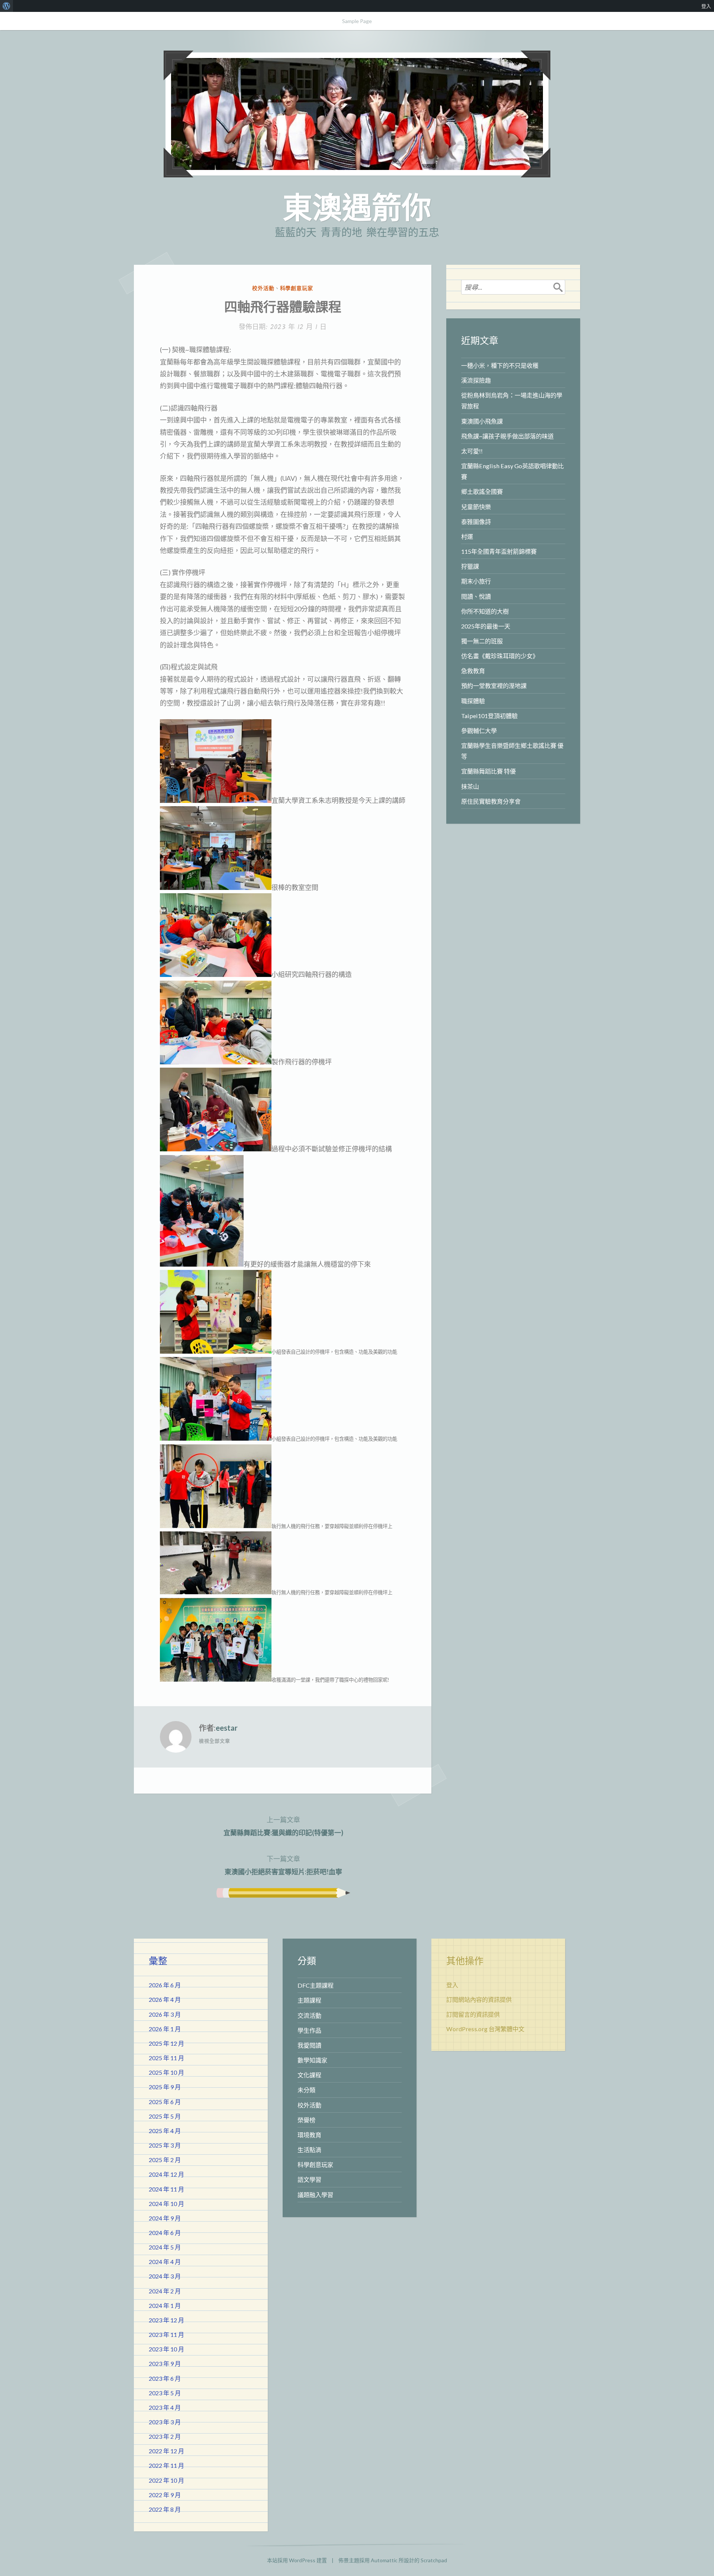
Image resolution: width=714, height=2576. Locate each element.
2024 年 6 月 (165, 2233)
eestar (227, 1728)
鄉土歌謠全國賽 (482, 491)
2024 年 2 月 (165, 2291)
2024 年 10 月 (166, 2204)
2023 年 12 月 (166, 2320)
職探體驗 (473, 701)
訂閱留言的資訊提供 (473, 2014)
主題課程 (309, 2000)
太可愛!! (472, 451)
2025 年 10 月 (166, 2072)
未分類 (306, 2090)
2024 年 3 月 (165, 2276)
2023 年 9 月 (165, 2363)
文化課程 (309, 2075)
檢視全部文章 (214, 1741)
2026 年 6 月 (165, 1985)
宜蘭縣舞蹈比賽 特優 (488, 771)
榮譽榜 (306, 2120)
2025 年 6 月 (165, 2102)
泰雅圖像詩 (476, 522)
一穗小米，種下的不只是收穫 (500, 365)
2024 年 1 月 (165, 2305)
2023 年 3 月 (165, 2422)
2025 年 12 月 (166, 2043)
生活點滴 (309, 2150)
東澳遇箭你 (357, 207)
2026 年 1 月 (165, 2029)
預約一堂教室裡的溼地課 (494, 686)
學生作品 (309, 2030)
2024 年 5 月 (165, 2247)
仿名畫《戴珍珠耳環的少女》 (500, 656)
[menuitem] (7, 6)
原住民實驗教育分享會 (491, 801)
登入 (452, 1985)
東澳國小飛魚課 (482, 421)
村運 (467, 536)
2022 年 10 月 (166, 2480)
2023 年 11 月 (166, 2334)
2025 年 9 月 (165, 2087)
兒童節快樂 (476, 507)
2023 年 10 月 (166, 2349)
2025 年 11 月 (166, 2058)
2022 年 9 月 (165, 2495)
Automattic (384, 2560)
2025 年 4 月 (165, 2131)
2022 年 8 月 (165, 2509)
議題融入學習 (315, 2195)
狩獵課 (470, 566)
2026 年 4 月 (165, 1999)
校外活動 (263, 288)
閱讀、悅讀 (476, 596)
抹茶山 (470, 786)
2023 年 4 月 (165, 2407)
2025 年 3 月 (165, 2145)
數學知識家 (312, 2060)
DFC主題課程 (316, 1985)
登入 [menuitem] (706, 6)
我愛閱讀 (309, 2045)
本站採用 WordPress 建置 (297, 2560)
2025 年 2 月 (165, 2160)
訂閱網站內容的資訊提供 (479, 1999)
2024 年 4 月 (165, 2262)
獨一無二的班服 (482, 641)
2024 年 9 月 (165, 2218)
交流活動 (309, 2015)
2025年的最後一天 (486, 626)
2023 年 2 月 (165, 2436)
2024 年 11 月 (166, 2189)
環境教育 (309, 2135)
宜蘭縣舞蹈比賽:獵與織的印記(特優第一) (283, 1826)
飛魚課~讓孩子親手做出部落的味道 (507, 436)
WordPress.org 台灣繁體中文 (485, 2029)
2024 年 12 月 (166, 2174)
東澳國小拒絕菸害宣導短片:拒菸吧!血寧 (283, 1865)
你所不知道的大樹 (485, 611)
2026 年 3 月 (165, 2014)
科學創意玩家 (297, 288)
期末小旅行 (476, 581)
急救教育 (473, 671)
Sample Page (357, 21)
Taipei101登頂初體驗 (489, 716)
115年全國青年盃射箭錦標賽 (499, 551)
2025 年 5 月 (165, 2116)
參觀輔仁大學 (479, 731)
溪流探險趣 (476, 380)
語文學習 (309, 2179)
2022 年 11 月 (166, 2465)
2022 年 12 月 (166, 2451)
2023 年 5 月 (165, 2393)
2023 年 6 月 (165, 2378)
